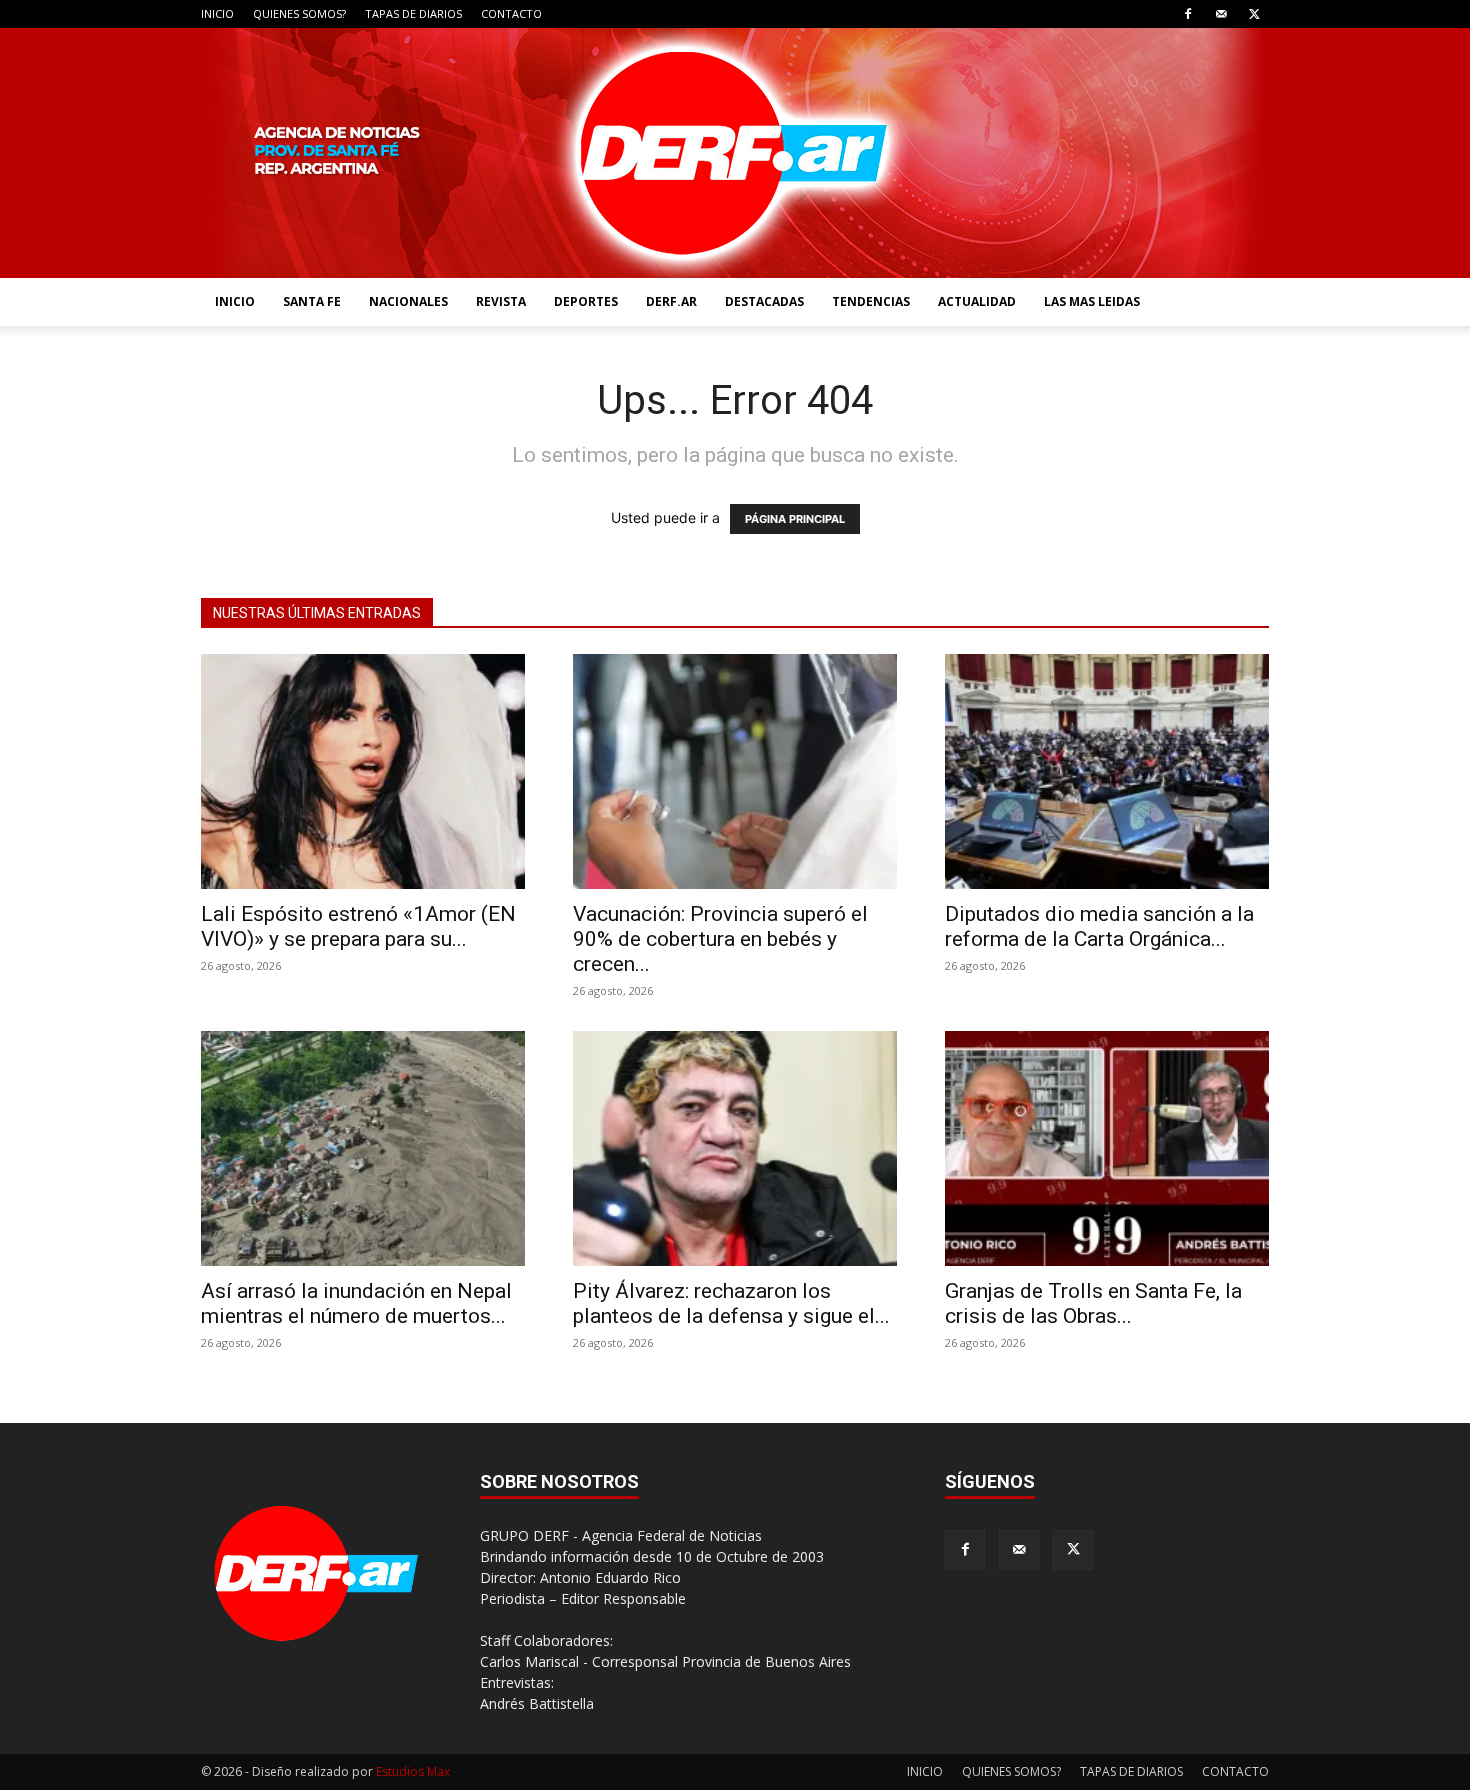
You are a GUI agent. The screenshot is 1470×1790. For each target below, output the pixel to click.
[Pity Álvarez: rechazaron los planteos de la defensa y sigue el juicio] (735, 1148)
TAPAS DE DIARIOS (413, 13)
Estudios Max (413, 1771)
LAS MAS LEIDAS (1092, 301)
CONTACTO (511, 13)
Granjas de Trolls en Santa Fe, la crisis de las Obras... (1093, 1303)
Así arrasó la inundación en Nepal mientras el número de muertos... (356, 1303)
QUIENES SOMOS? (299, 13)
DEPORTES (586, 301)
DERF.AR (671, 301)
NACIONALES (408, 301)
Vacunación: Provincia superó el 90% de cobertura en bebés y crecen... (720, 939)
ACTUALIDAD (977, 301)
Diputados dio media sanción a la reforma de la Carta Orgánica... (1099, 926)
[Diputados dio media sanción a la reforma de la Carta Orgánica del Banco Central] (1107, 771)
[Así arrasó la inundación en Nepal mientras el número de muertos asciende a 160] (363, 1148)
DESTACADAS (764, 301)
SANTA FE (312, 301)
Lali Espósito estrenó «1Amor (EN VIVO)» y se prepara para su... (358, 926)
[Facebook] (1188, 14)
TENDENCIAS (871, 301)
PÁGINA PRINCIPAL (795, 519)
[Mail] (1221, 14)
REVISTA (501, 301)
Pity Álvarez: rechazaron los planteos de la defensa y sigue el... (731, 1303)
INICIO (217, 13)
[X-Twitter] (1254, 14)
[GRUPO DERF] (735, 153)
